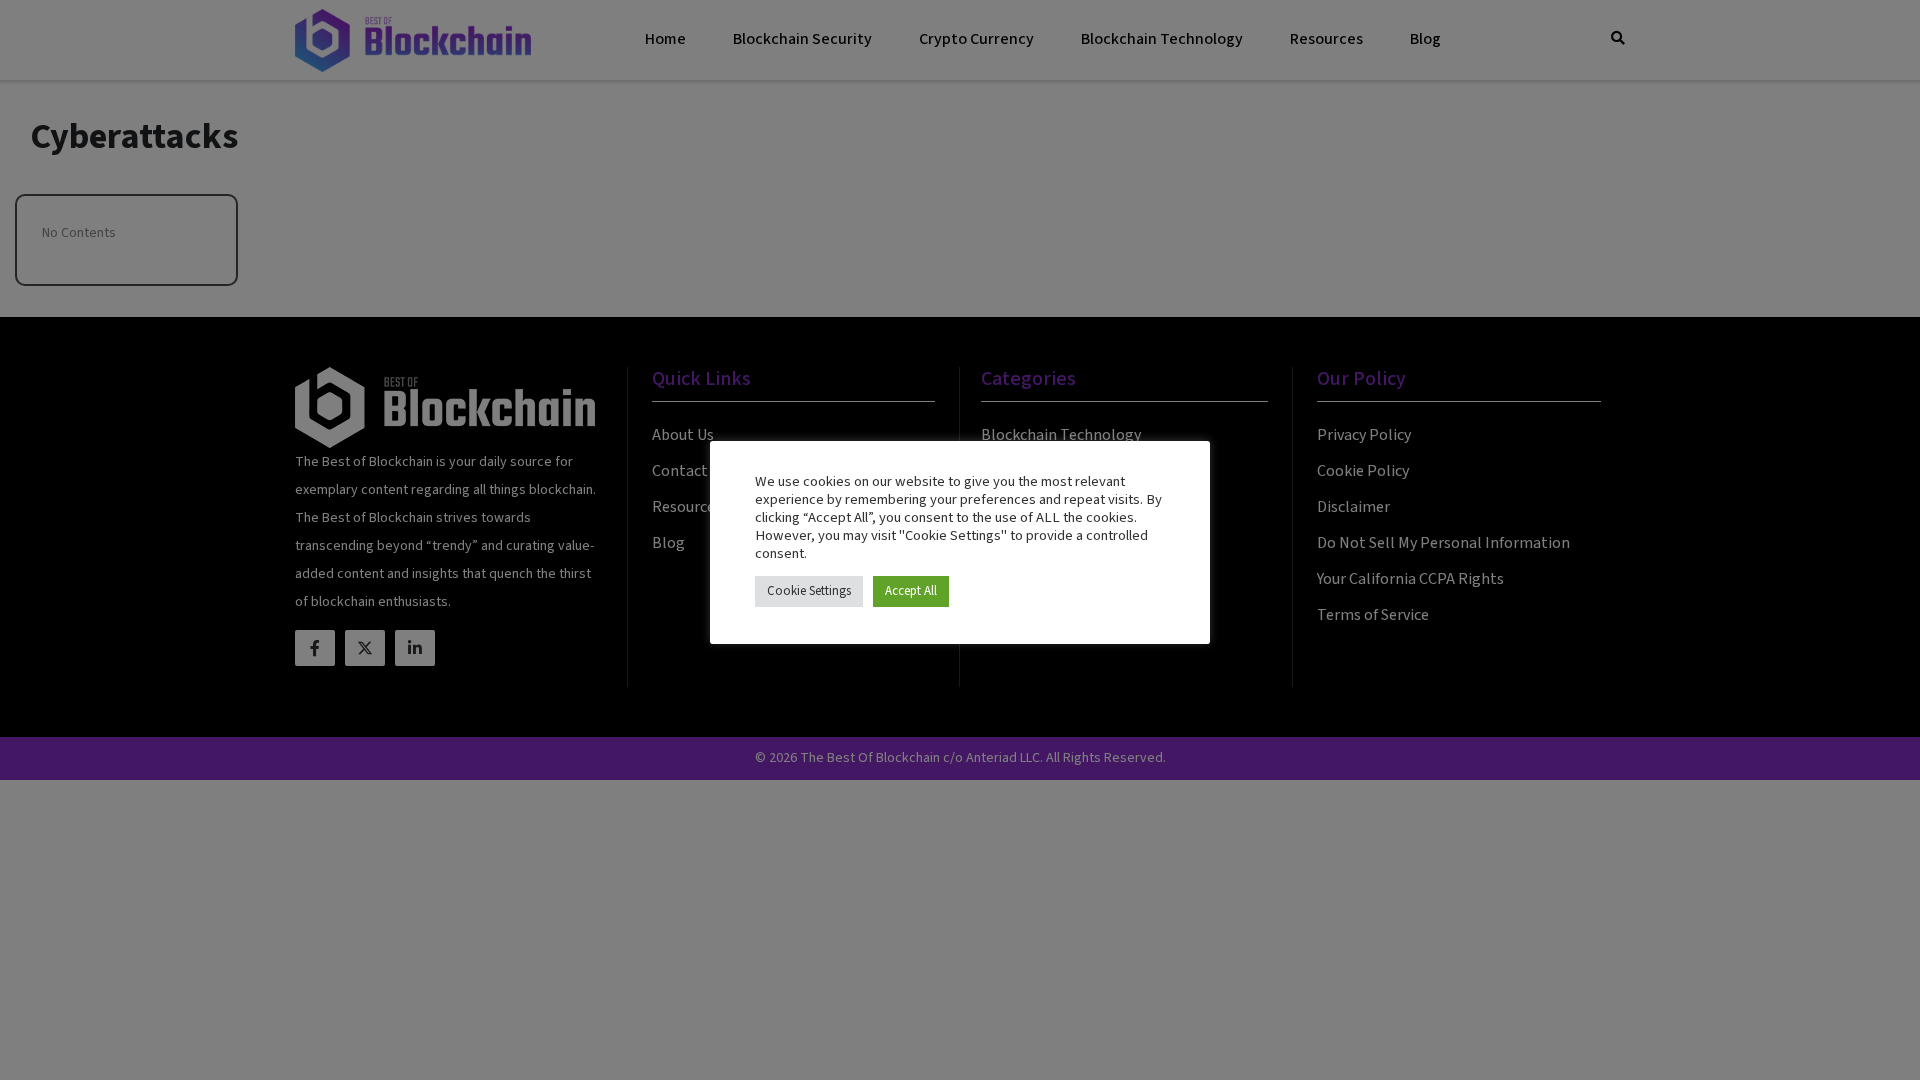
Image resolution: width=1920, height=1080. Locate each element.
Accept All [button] (911, 591)
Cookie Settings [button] (809, 591)
